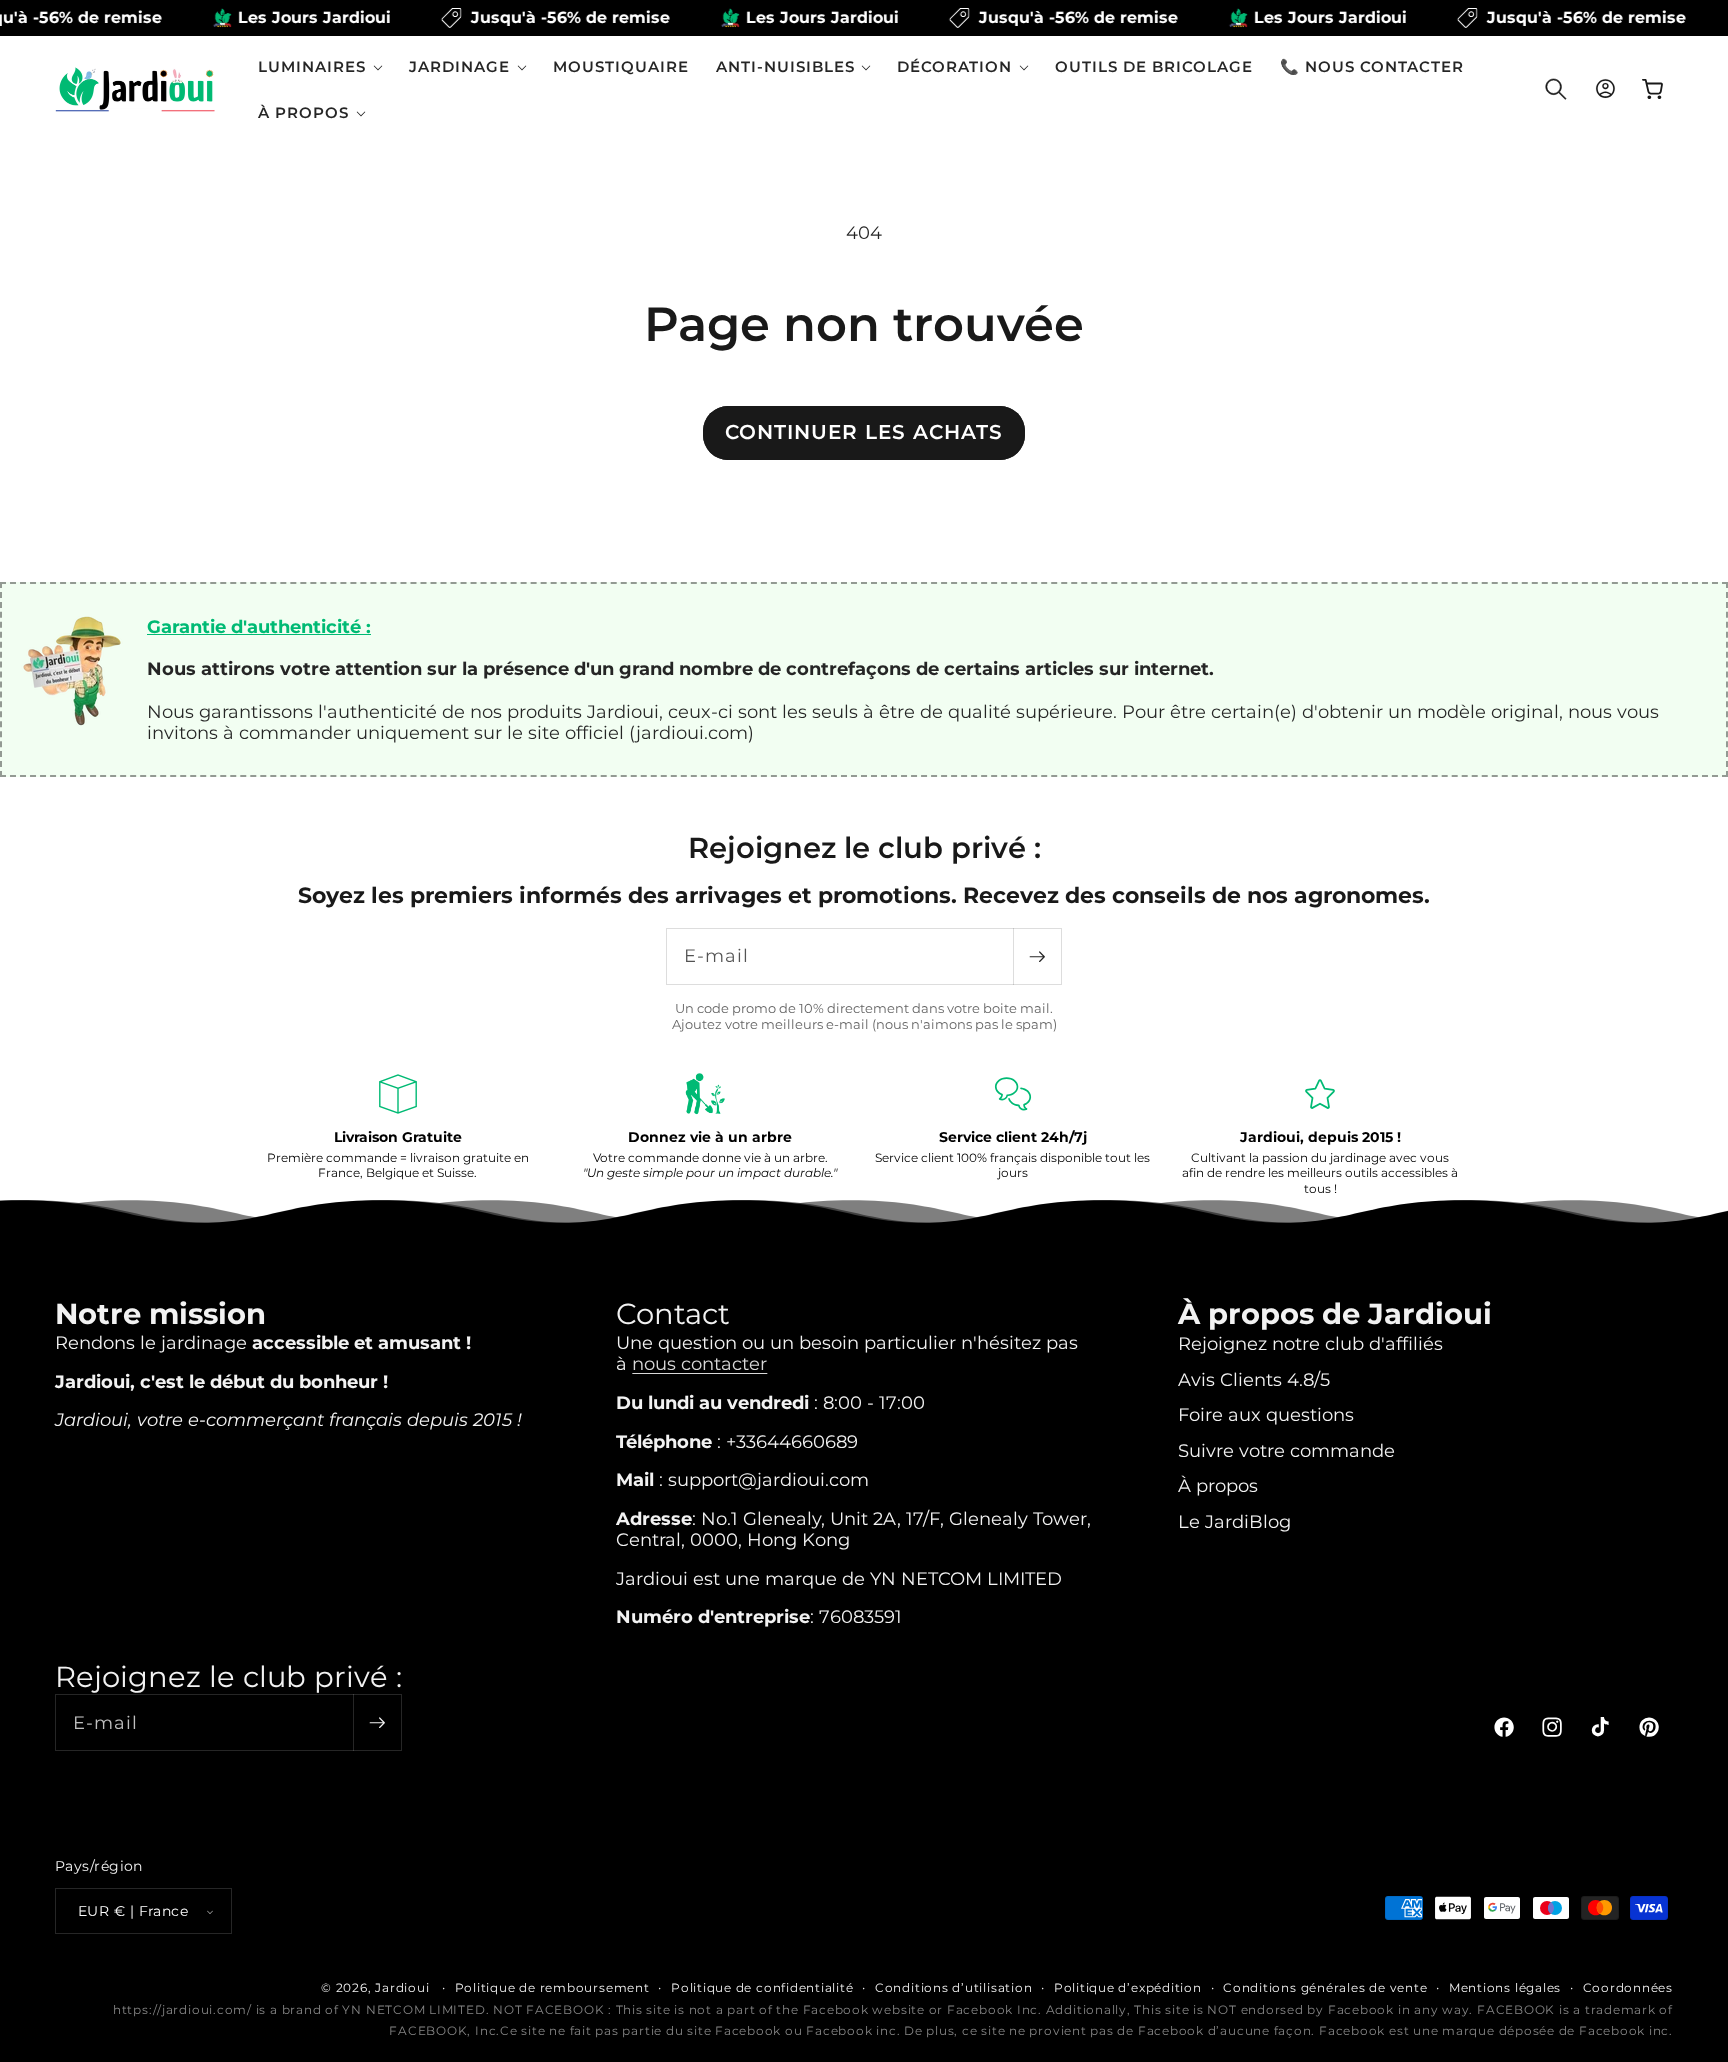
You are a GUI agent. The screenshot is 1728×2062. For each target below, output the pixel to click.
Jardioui (402, 1987)
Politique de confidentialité (762, 1987)
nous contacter (699, 1362)
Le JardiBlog (1234, 1520)
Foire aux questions (1266, 1413)
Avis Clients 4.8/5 (1254, 1378)
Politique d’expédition (1128, 1987)
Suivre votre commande (1286, 1449)
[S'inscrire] (1037, 956)
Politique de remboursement (552, 1987)
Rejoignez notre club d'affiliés (1310, 1342)
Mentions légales (1505, 1987)
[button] (320, 66)
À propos (1218, 1485)
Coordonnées (1628, 1987)
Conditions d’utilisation (953, 1987)
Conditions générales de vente (1325, 1987)
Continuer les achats (864, 432)
